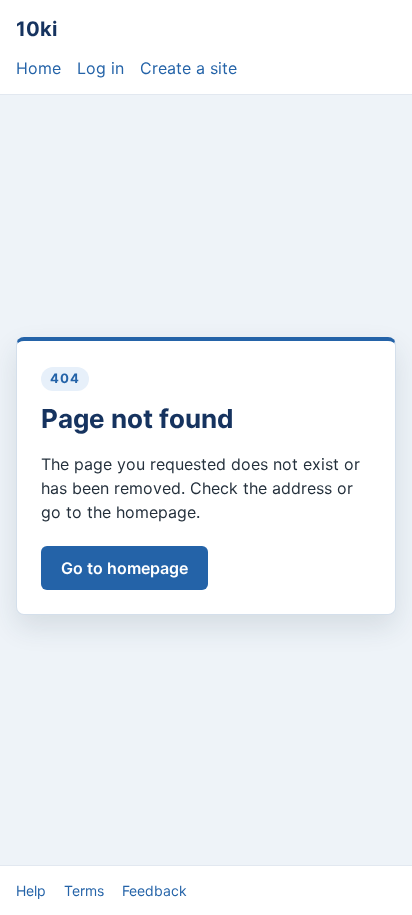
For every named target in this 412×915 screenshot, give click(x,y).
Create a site (188, 68)
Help (31, 890)
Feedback (154, 890)
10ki (36, 29)
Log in (100, 68)
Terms (84, 890)
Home (38, 68)
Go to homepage (124, 568)
